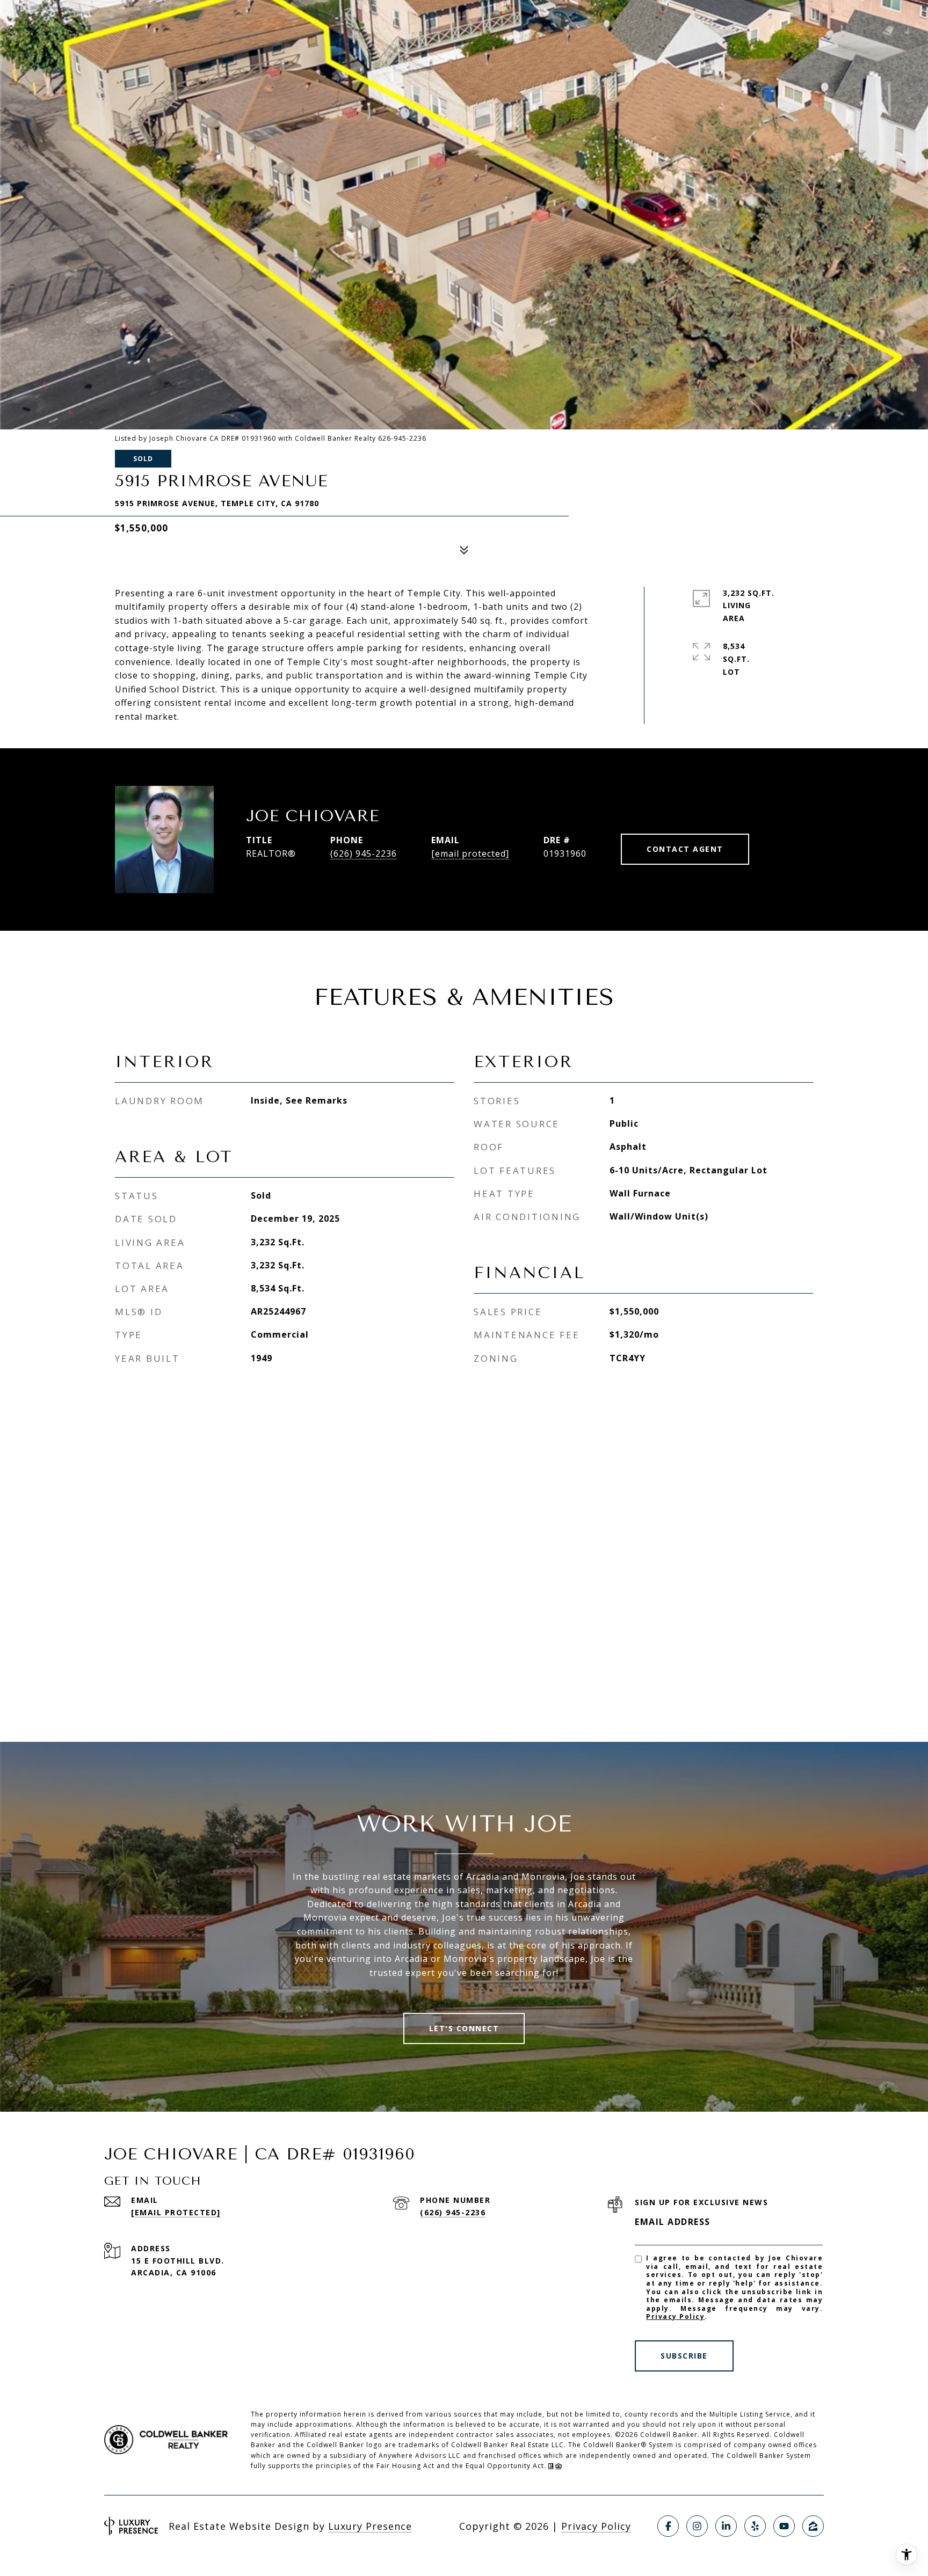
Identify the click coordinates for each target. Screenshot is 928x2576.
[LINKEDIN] (726, 2526)
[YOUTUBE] (784, 2526)
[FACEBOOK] (668, 2526)
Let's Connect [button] (464, 2028)
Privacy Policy (675, 2316)
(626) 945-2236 (364, 853)
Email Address (673, 2222)
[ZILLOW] (813, 2526)
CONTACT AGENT (685, 849)
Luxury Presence (370, 2526)
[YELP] (755, 2526)
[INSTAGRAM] (697, 2526)
